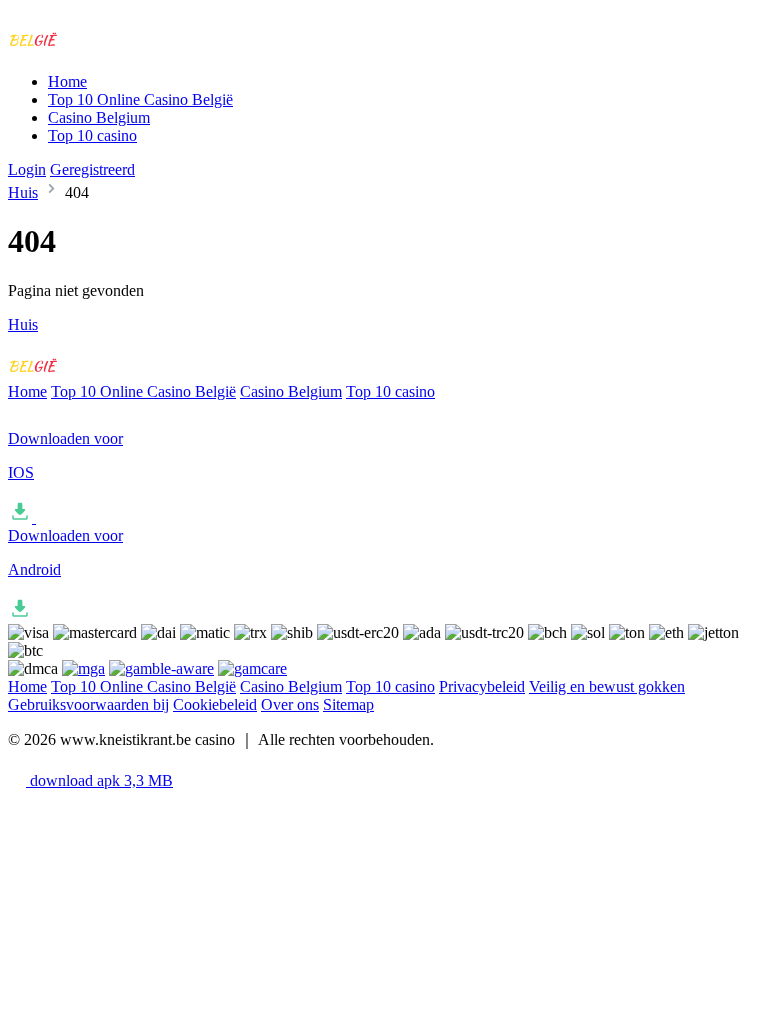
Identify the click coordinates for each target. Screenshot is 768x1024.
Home (67, 81)
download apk (99, 780)
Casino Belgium (99, 117)
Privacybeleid (482, 686)
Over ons (290, 704)
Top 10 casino (92, 135)
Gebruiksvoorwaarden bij (88, 704)
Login (27, 169)
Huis (23, 192)
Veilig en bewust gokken (607, 686)
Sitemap (348, 704)
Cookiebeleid (215, 704)
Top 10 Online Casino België (140, 99)
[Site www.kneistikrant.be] (91, 47)
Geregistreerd (92, 169)
